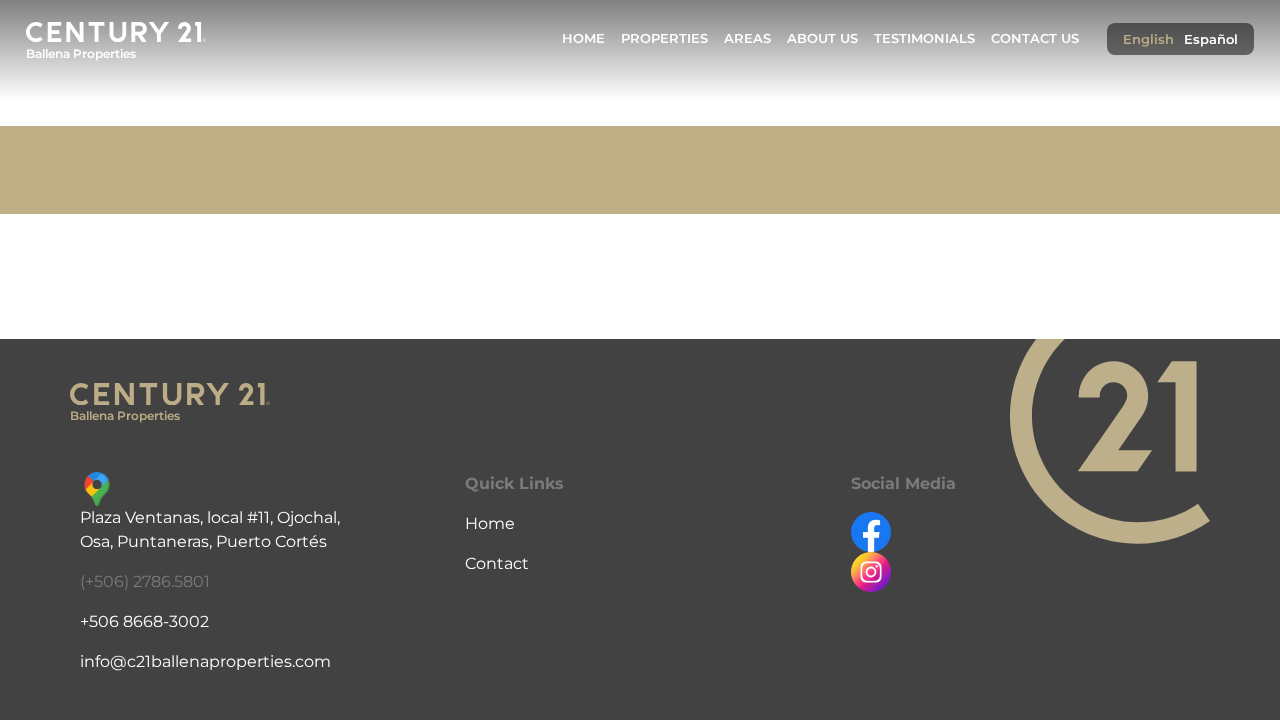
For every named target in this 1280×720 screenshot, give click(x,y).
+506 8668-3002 (144, 621)
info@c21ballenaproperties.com (205, 661)
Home (583, 38)
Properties (664, 38)
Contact (497, 563)
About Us (822, 38)
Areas (747, 38)
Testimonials (924, 38)
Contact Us (1035, 38)
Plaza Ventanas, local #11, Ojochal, (210, 517)
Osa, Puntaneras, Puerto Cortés (203, 541)
